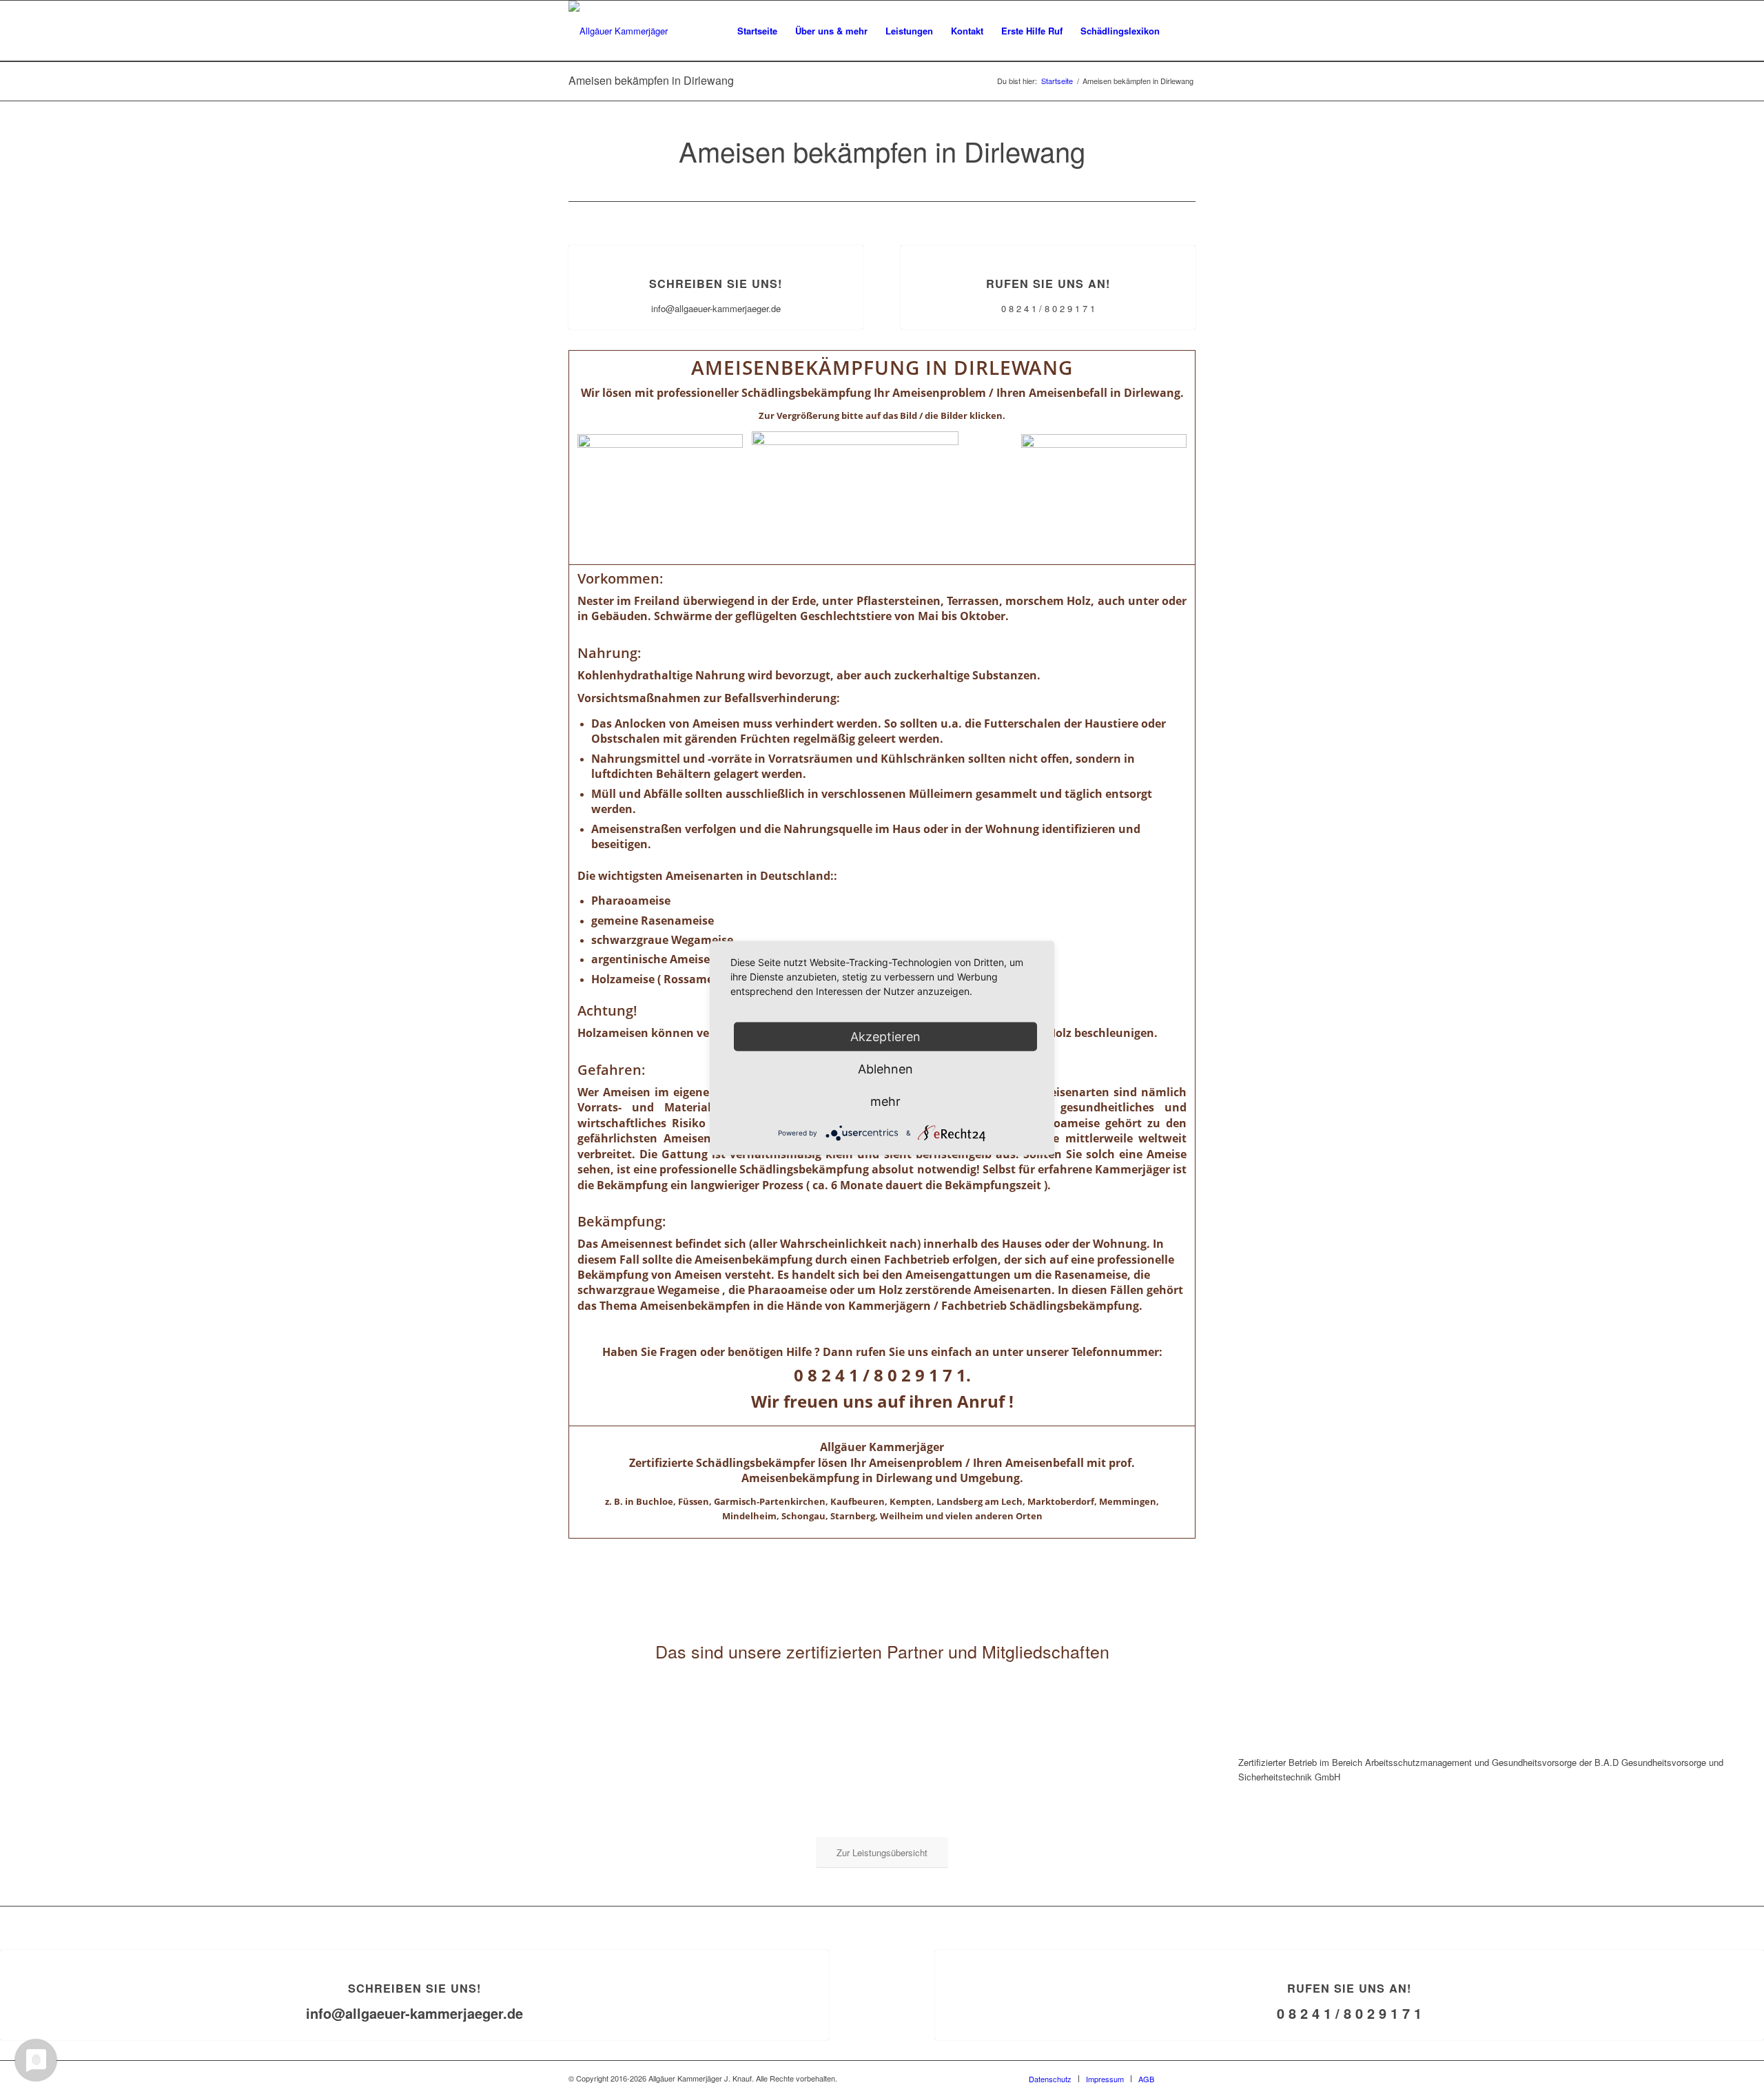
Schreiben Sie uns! (716, 284)
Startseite (1057, 81)
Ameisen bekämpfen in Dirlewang (651, 80)
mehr (885, 1101)
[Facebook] (1185, 2078)
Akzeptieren (885, 1037)
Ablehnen (885, 1069)
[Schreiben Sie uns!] (716, 246)
